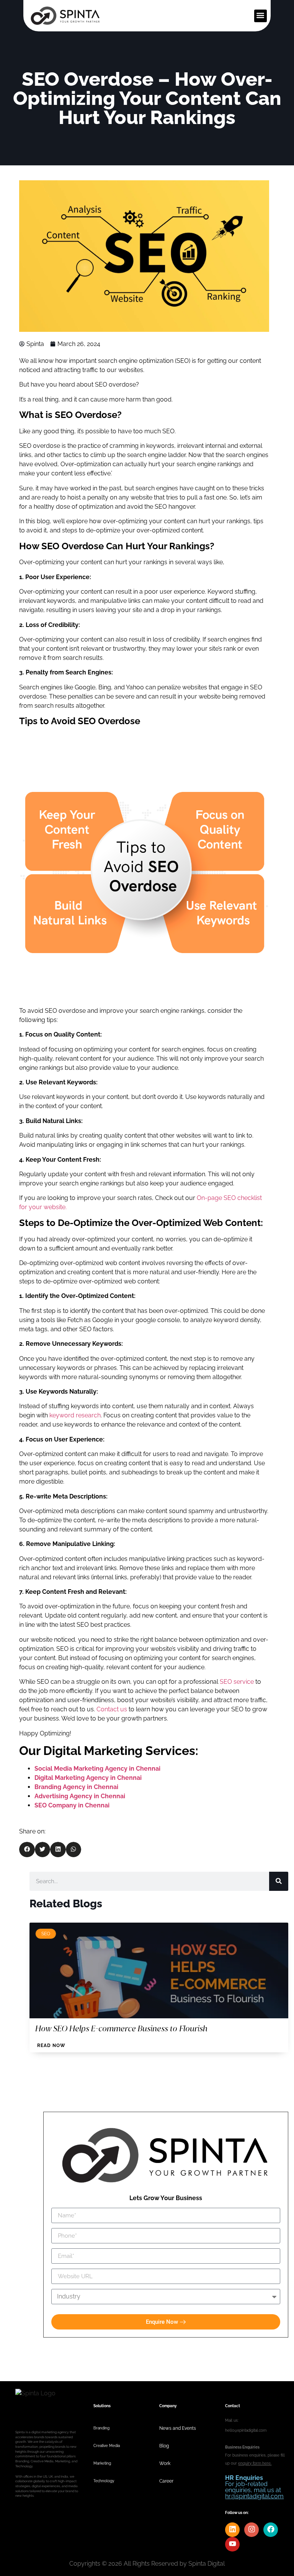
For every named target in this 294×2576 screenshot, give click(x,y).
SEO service (237, 1682)
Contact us (112, 1709)
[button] (261, 16)
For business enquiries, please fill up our (255, 2455)
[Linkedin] (232, 2530)
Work (165, 2463)
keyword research (75, 1415)
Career (166, 2481)
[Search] (279, 1881)
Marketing (102, 2463)
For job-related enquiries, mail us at (254, 2487)
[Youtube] (232, 2544)
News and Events (178, 2428)
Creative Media (107, 2446)
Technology (104, 2481)
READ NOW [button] (51, 2045)
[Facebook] (271, 2530)
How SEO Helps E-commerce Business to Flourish (121, 2028)
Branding (101, 2428)
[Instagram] (252, 2530)
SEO (46, 1934)
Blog (164, 2446)
